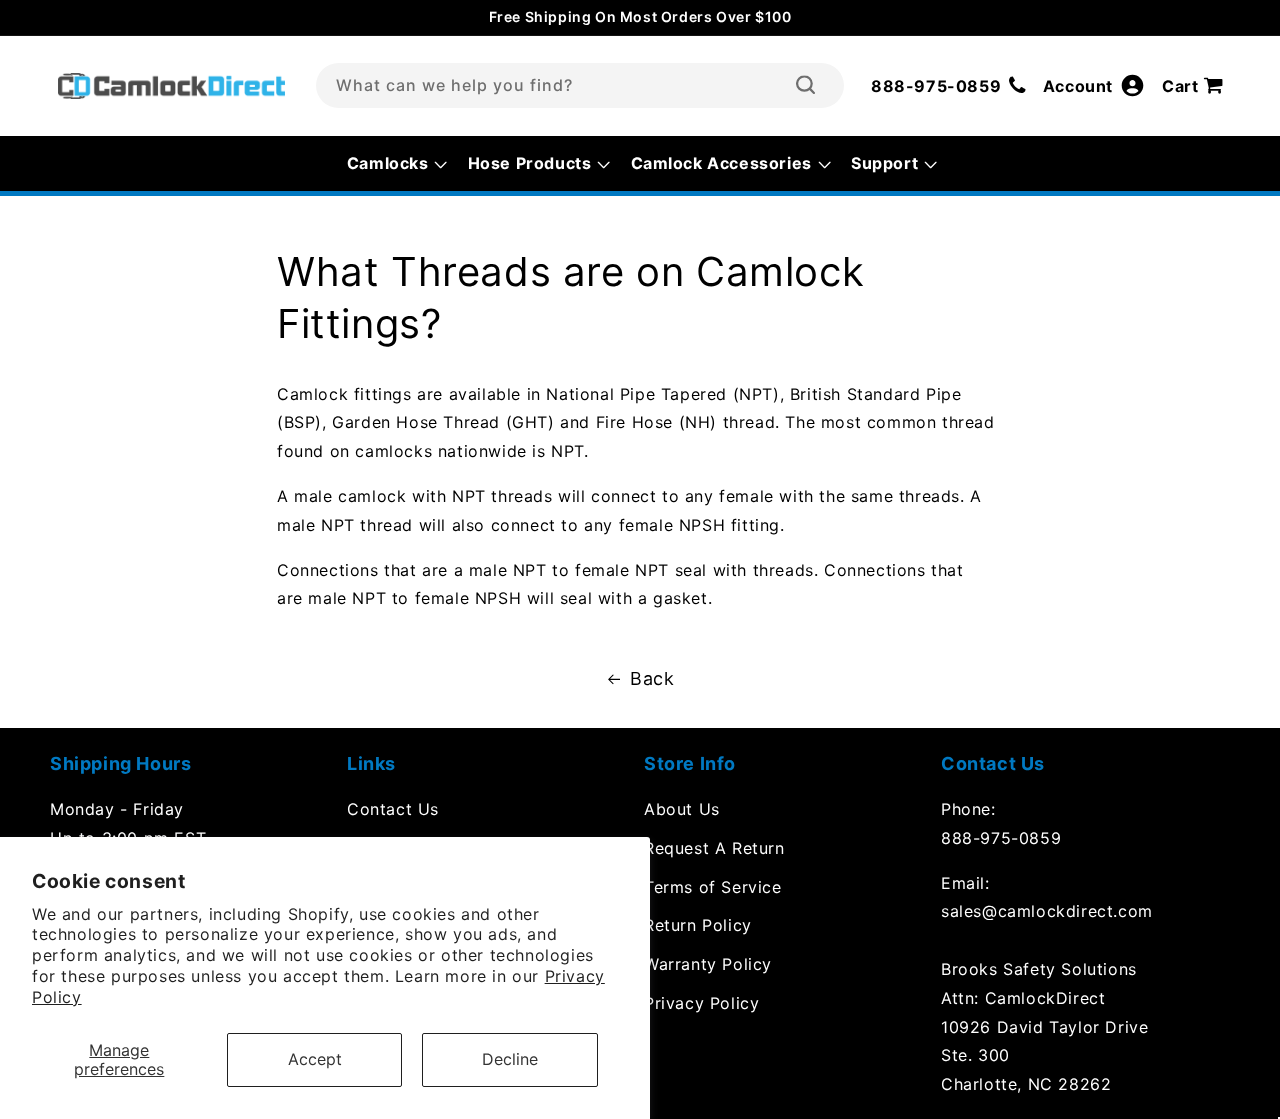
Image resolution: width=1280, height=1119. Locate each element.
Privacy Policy (701, 1003)
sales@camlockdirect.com (1047, 911)
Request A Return (714, 848)
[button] (1196, 86)
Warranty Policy (708, 964)
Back (652, 678)
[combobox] (580, 85)
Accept (315, 1059)
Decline (510, 1059)
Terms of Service (713, 887)
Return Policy (698, 925)
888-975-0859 (1001, 838)
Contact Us (393, 809)
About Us (682, 809)
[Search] (805, 85)
